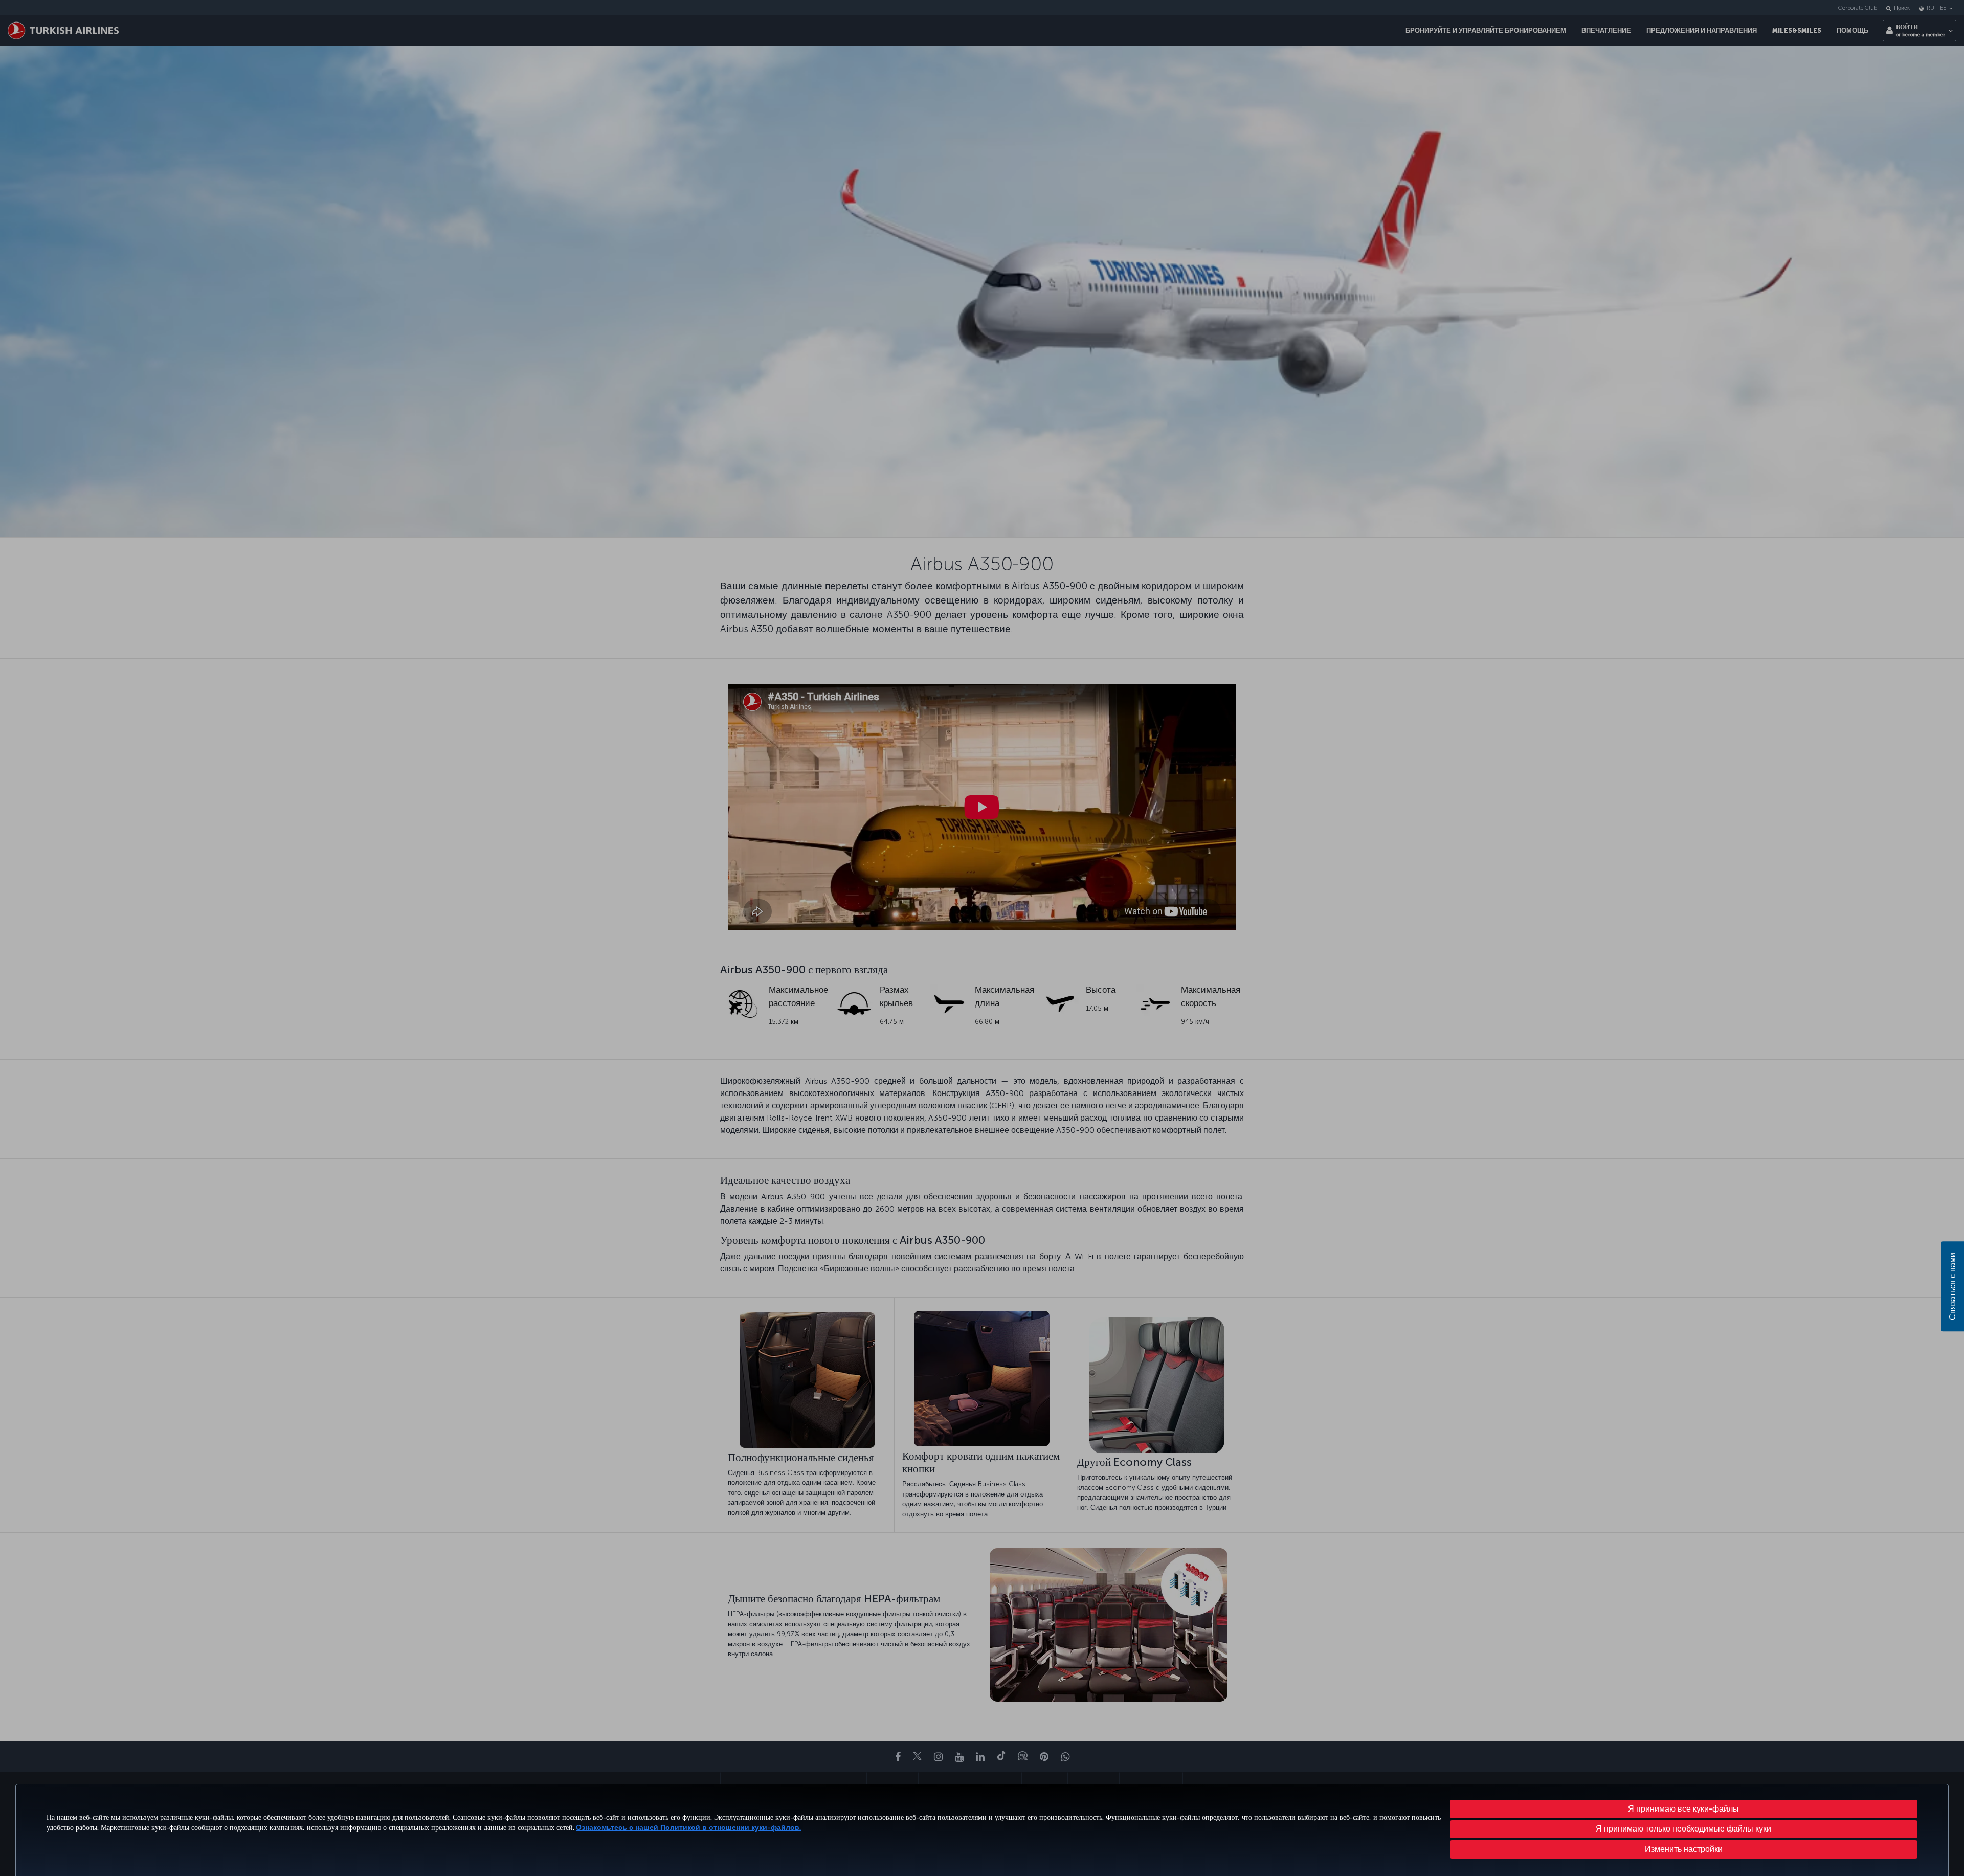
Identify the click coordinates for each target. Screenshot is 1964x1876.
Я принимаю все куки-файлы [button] (1683, 1809)
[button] (1684, 1849)
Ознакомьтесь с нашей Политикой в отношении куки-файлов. (688, 1828)
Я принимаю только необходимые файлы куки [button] (1683, 1829)
